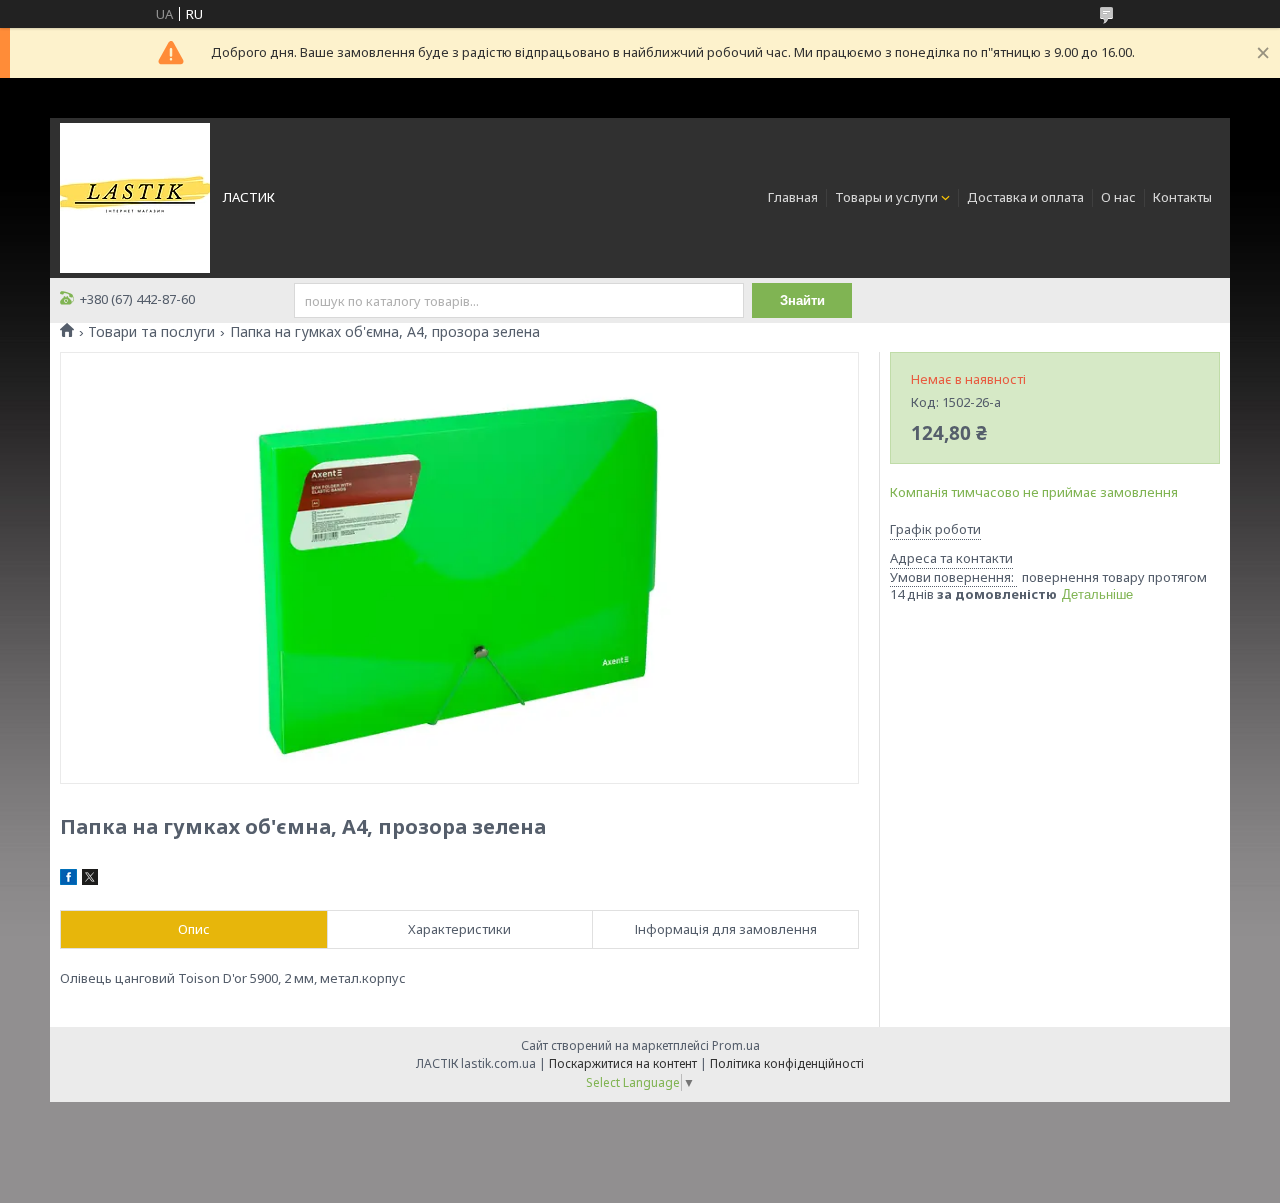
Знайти (802, 300)
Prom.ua (736, 1045)
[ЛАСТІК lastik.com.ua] (135, 196)
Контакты (1182, 197)
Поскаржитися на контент (623, 1063)
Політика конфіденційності (787, 1063)
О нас (1118, 197)
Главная (793, 197)
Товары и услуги (886, 197)
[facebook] (68, 880)
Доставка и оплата (1025, 197)
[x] (90, 880)
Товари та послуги (151, 332)
